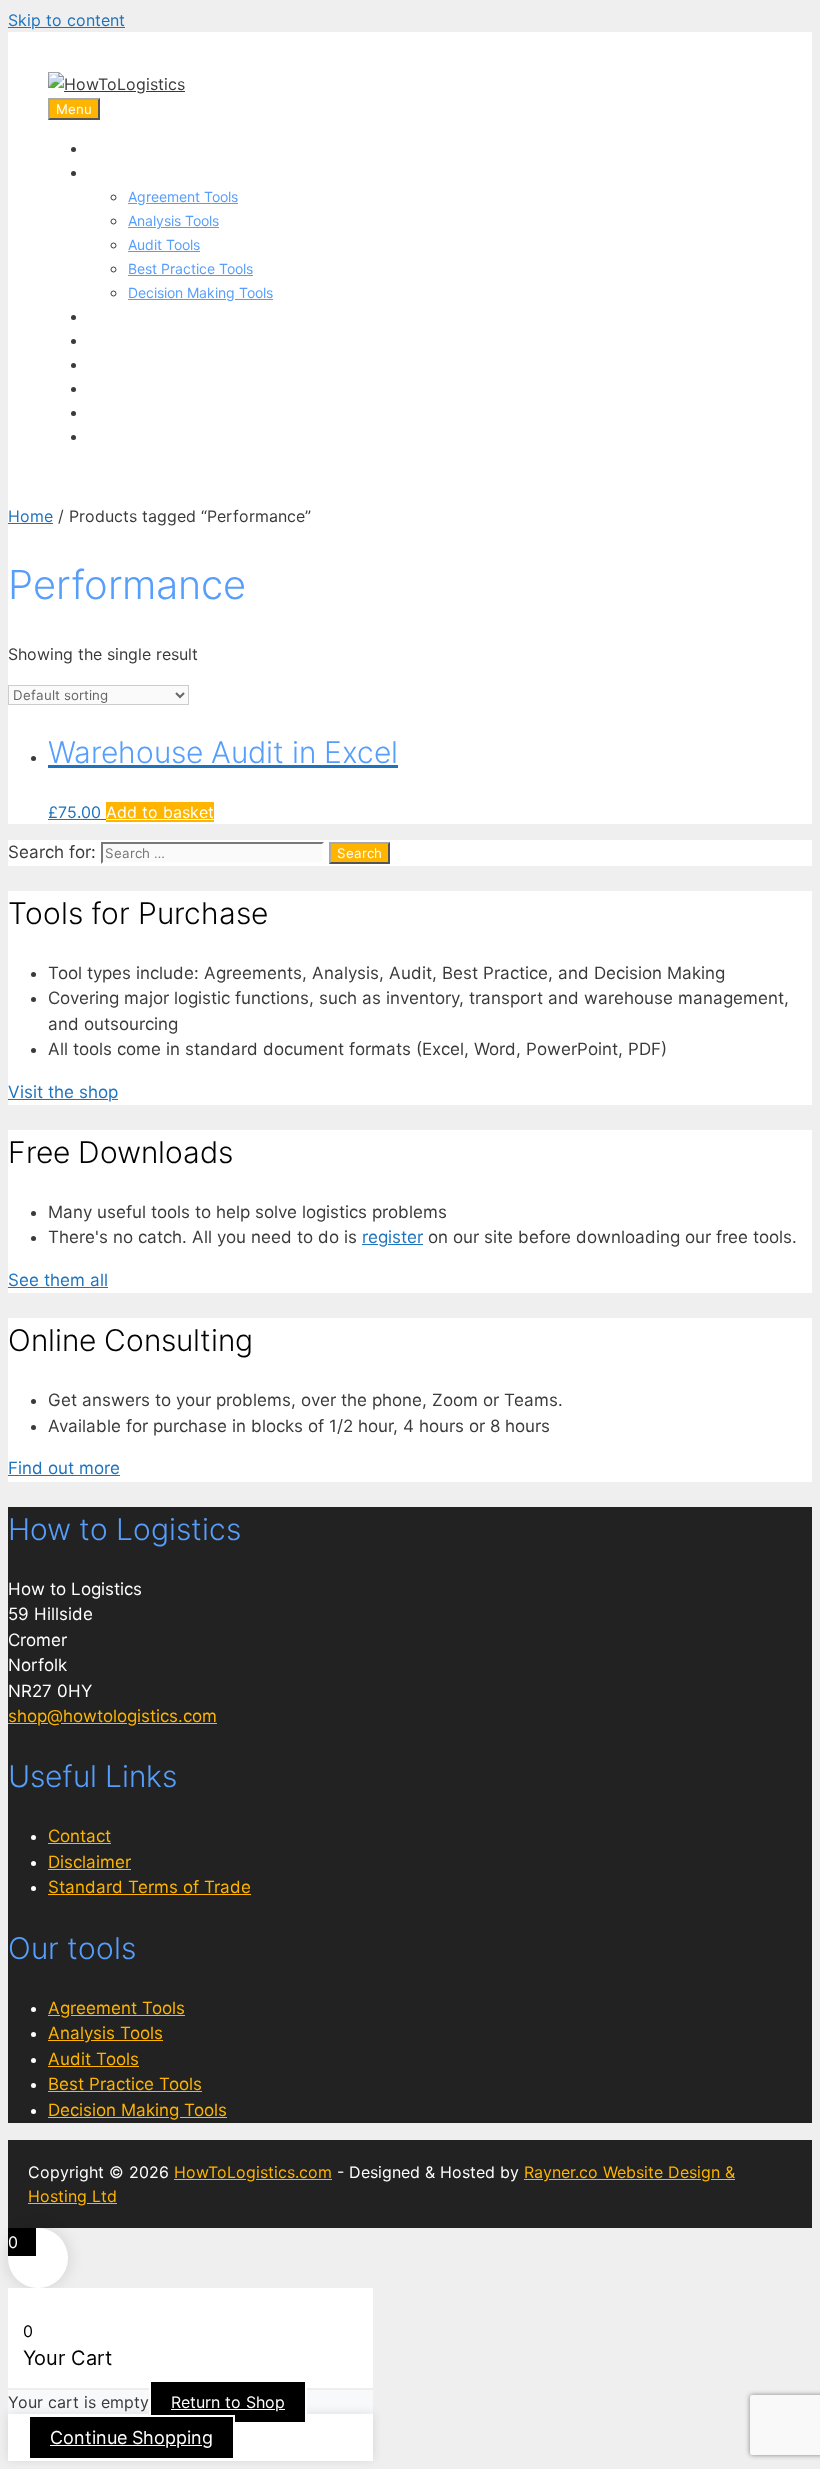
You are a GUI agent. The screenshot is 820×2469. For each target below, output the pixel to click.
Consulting (128, 340)
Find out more (64, 1468)
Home (110, 148)
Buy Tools (125, 172)
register (392, 1237)
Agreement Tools (183, 196)
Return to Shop (228, 2402)
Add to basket (160, 812)
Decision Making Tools (200, 292)
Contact (79, 1836)
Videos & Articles (153, 388)
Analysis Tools (173, 220)
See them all (58, 1280)
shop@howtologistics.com (112, 1716)
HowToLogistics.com (253, 2172)
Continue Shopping (131, 2437)
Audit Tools (164, 244)
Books (111, 364)
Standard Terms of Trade (149, 1887)
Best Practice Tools (190, 268)
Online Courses (145, 316)
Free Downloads (149, 412)
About (111, 436)
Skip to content (66, 20)
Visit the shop (63, 1092)
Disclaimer (89, 1862)
